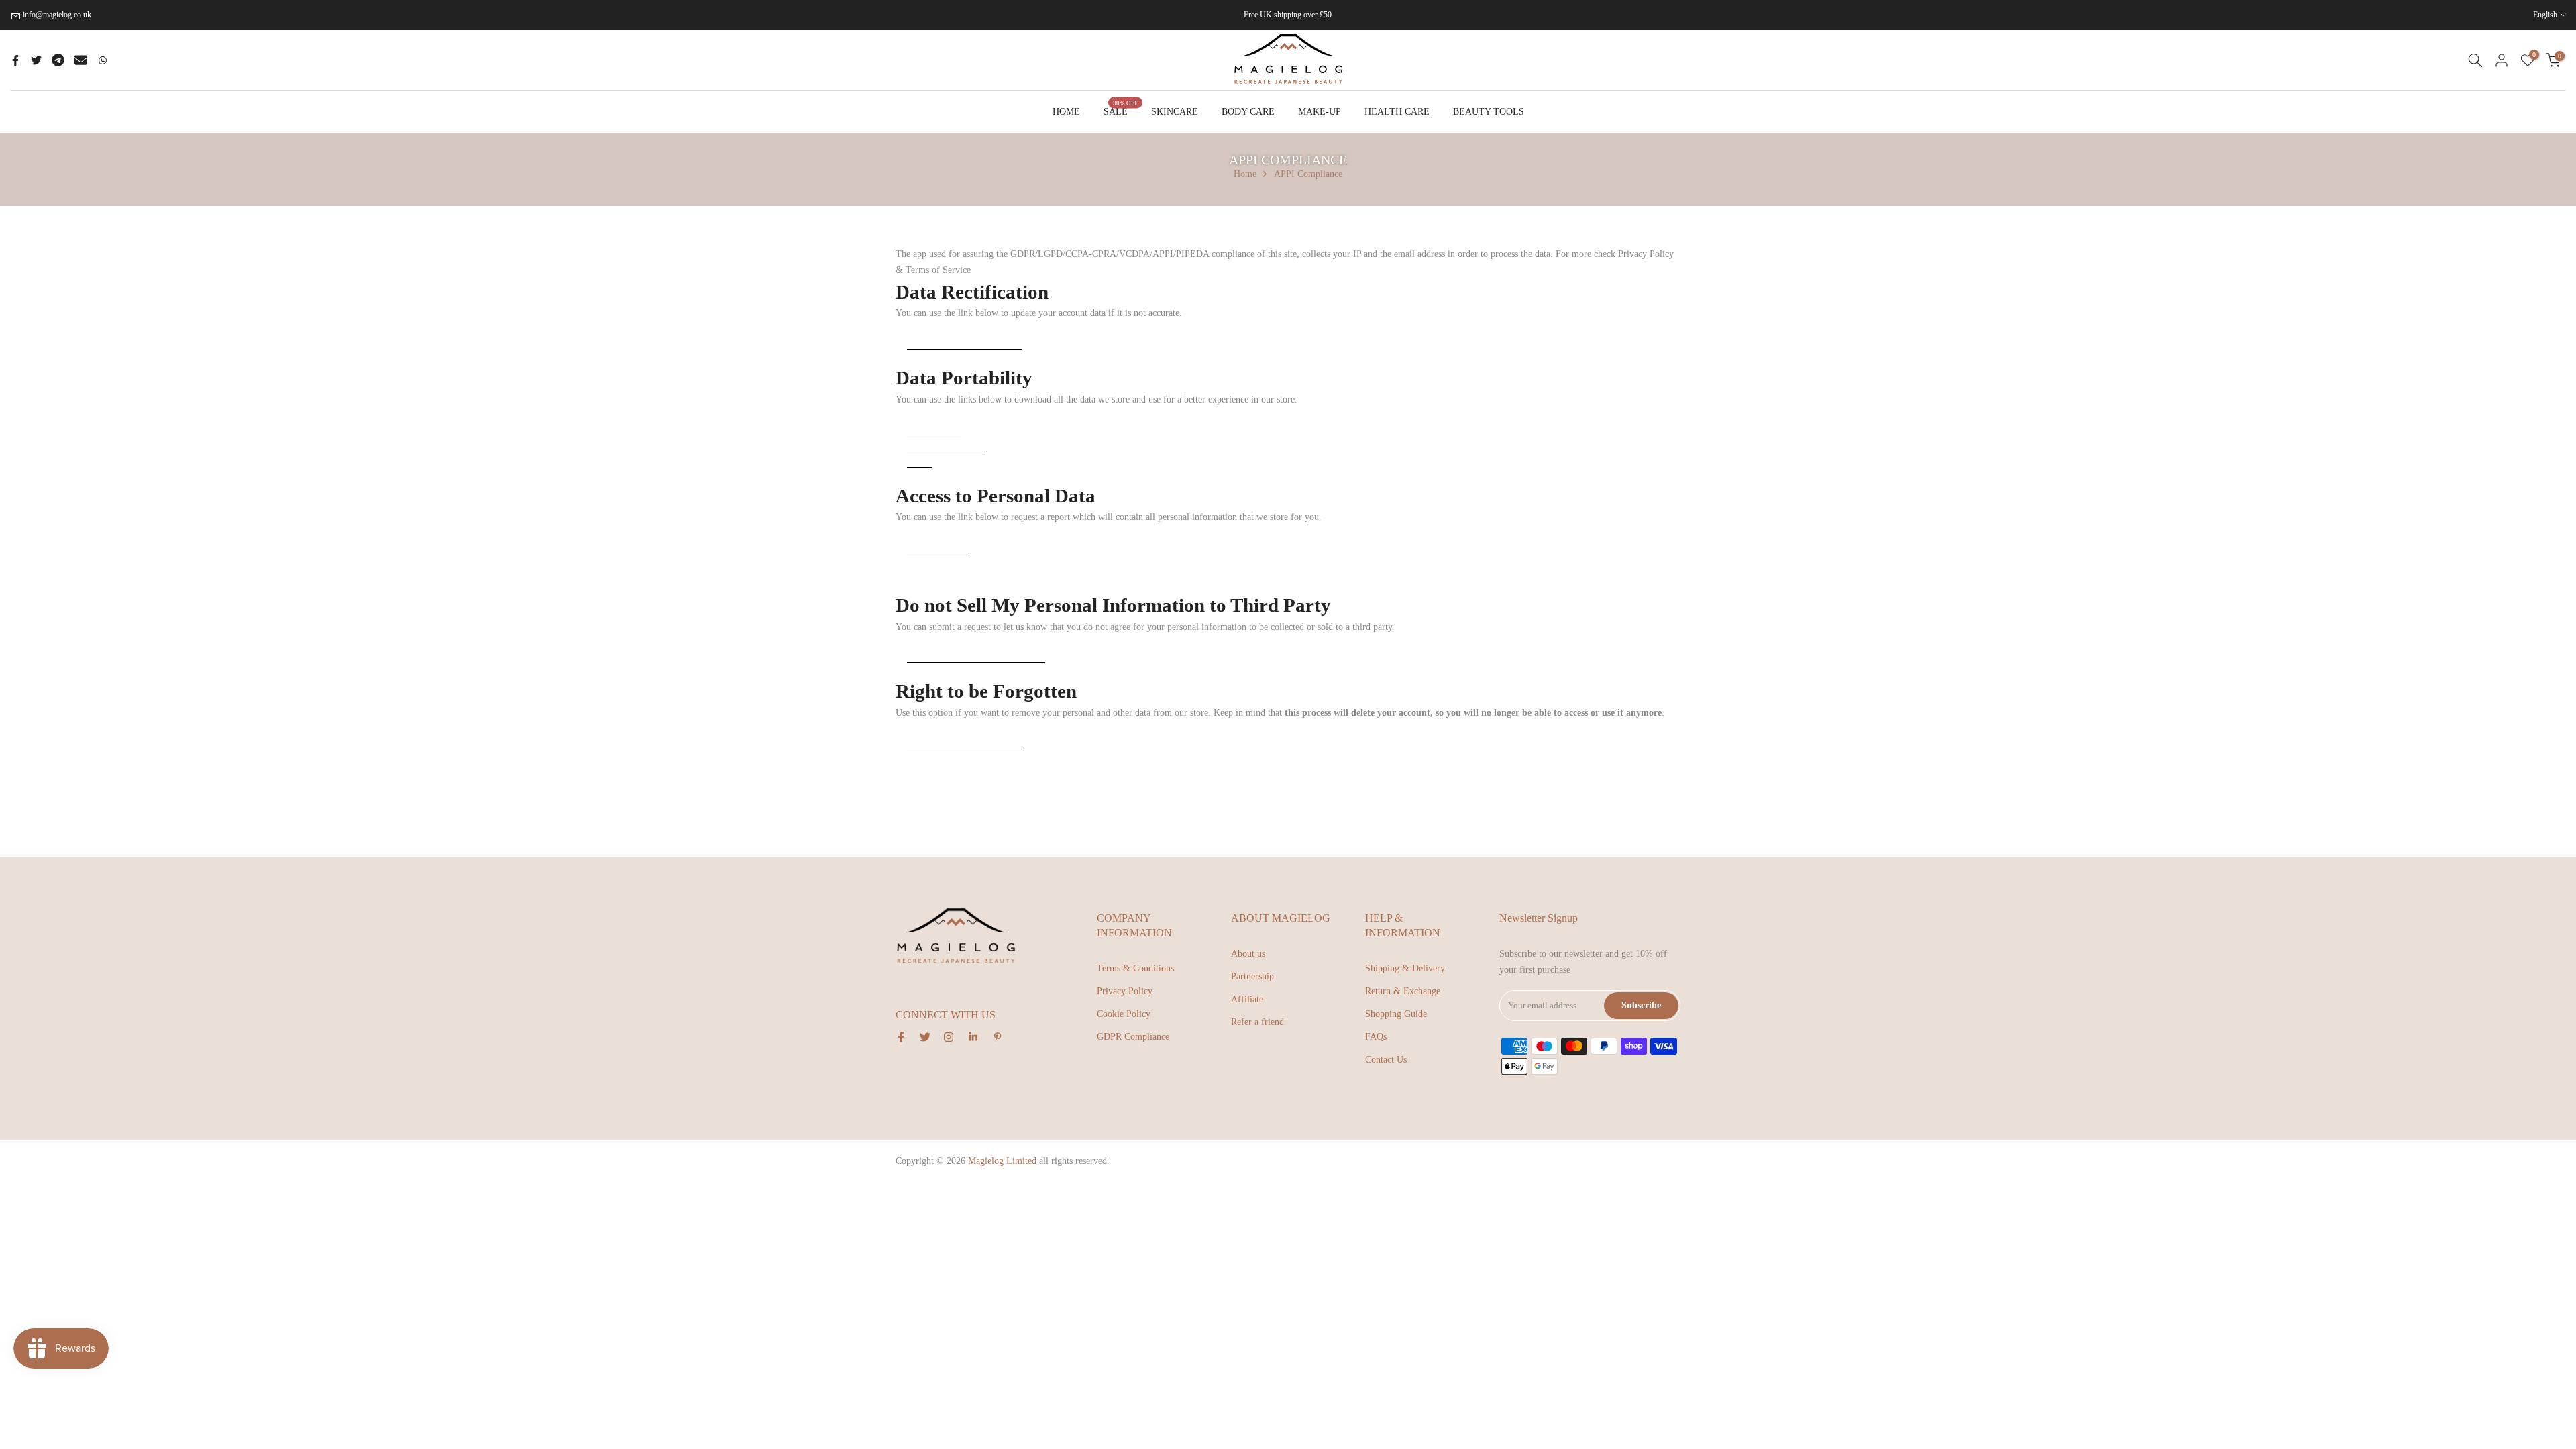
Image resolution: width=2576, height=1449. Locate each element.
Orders (920, 461)
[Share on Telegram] (58, 60)
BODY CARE (1248, 112)
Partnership (1252, 976)
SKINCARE (1175, 112)
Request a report (938, 546)
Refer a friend (1257, 1022)
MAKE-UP (1320, 112)
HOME (1066, 112)
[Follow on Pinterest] (998, 1037)
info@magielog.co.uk (57, 15)
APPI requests (934, 428)
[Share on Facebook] (15, 60)
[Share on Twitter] (36, 60)
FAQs (1376, 1037)
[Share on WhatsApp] (103, 60)
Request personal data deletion (964, 742)
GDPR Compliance (1133, 1037)
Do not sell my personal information (976, 656)
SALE (1121, 110)
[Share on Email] (81, 60)
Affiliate (1247, 999)
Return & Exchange (1403, 991)
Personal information (947, 444)
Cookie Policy (1124, 1014)
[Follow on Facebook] (901, 1037)
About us (1248, 954)
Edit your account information (965, 342)
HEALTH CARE (1397, 112)
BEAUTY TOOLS (1489, 112)
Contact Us (1386, 1060)
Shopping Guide (1396, 1014)
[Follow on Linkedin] (973, 1037)
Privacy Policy (1125, 991)
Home (1245, 174)
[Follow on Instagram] (949, 1037)
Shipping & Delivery (1405, 968)
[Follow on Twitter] (925, 1037)
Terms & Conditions (1135, 968)
